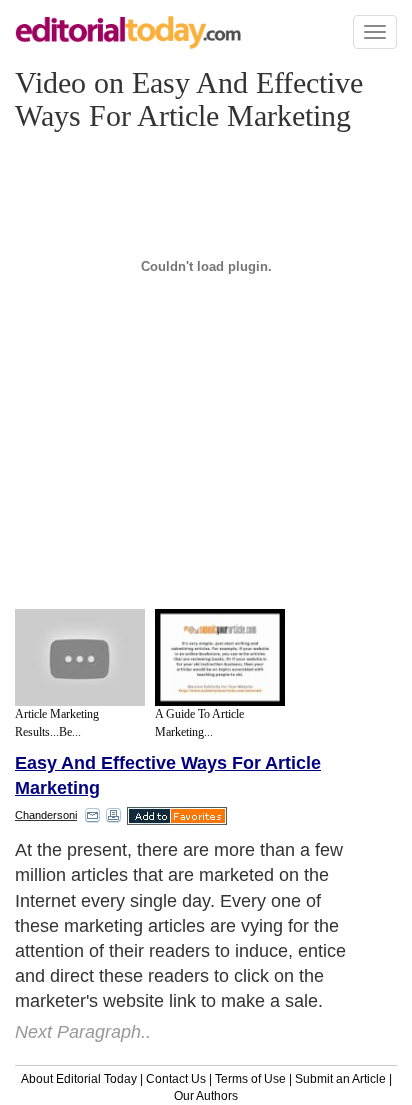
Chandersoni (46, 815)
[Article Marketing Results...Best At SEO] (80, 658)
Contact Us (176, 1079)
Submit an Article (340, 1079)
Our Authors (206, 1096)
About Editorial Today (79, 1079)
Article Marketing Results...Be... (57, 722)
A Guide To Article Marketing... (199, 722)
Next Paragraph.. (83, 1032)
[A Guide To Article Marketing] (220, 658)
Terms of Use (250, 1079)
